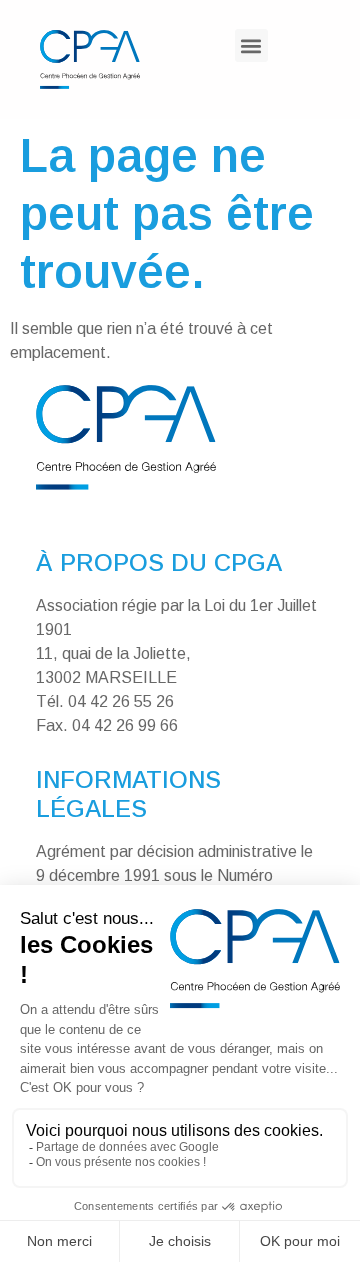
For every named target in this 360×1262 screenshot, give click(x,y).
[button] (251, 45)
